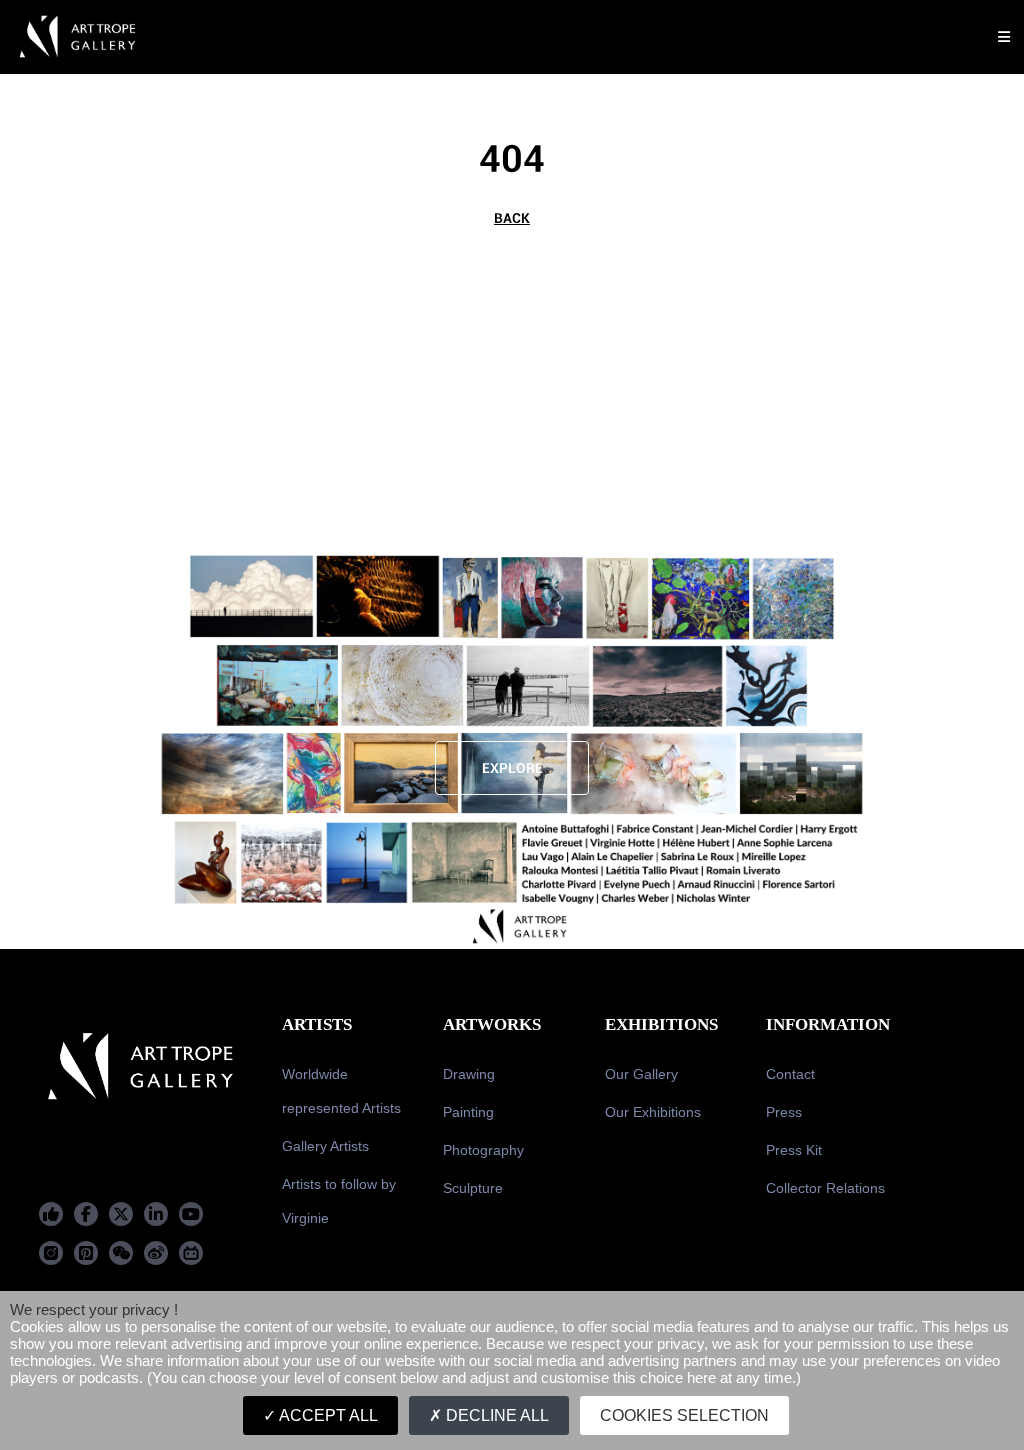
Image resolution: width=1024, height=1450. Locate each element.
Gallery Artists (325, 1146)
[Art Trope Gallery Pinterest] (86, 1253)
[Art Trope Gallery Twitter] (121, 1214)
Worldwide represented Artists (341, 1091)
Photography (483, 1150)
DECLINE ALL (495, 1415)
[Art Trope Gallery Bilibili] (191, 1253)
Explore (512, 768)
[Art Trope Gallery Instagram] (51, 1253)
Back (512, 218)
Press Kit (794, 1150)
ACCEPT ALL (327, 1415)
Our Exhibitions (653, 1112)
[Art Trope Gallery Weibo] (156, 1253)
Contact (790, 1074)
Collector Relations (825, 1188)
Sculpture (473, 1188)
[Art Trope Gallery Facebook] (51, 1214)
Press (784, 1112)
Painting (468, 1112)
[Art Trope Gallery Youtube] (191, 1214)
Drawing (469, 1074)
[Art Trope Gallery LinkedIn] (156, 1214)
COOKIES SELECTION (684, 1415)
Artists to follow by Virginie (339, 1201)
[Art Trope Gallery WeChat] (121, 1253)
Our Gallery (641, 1074)
